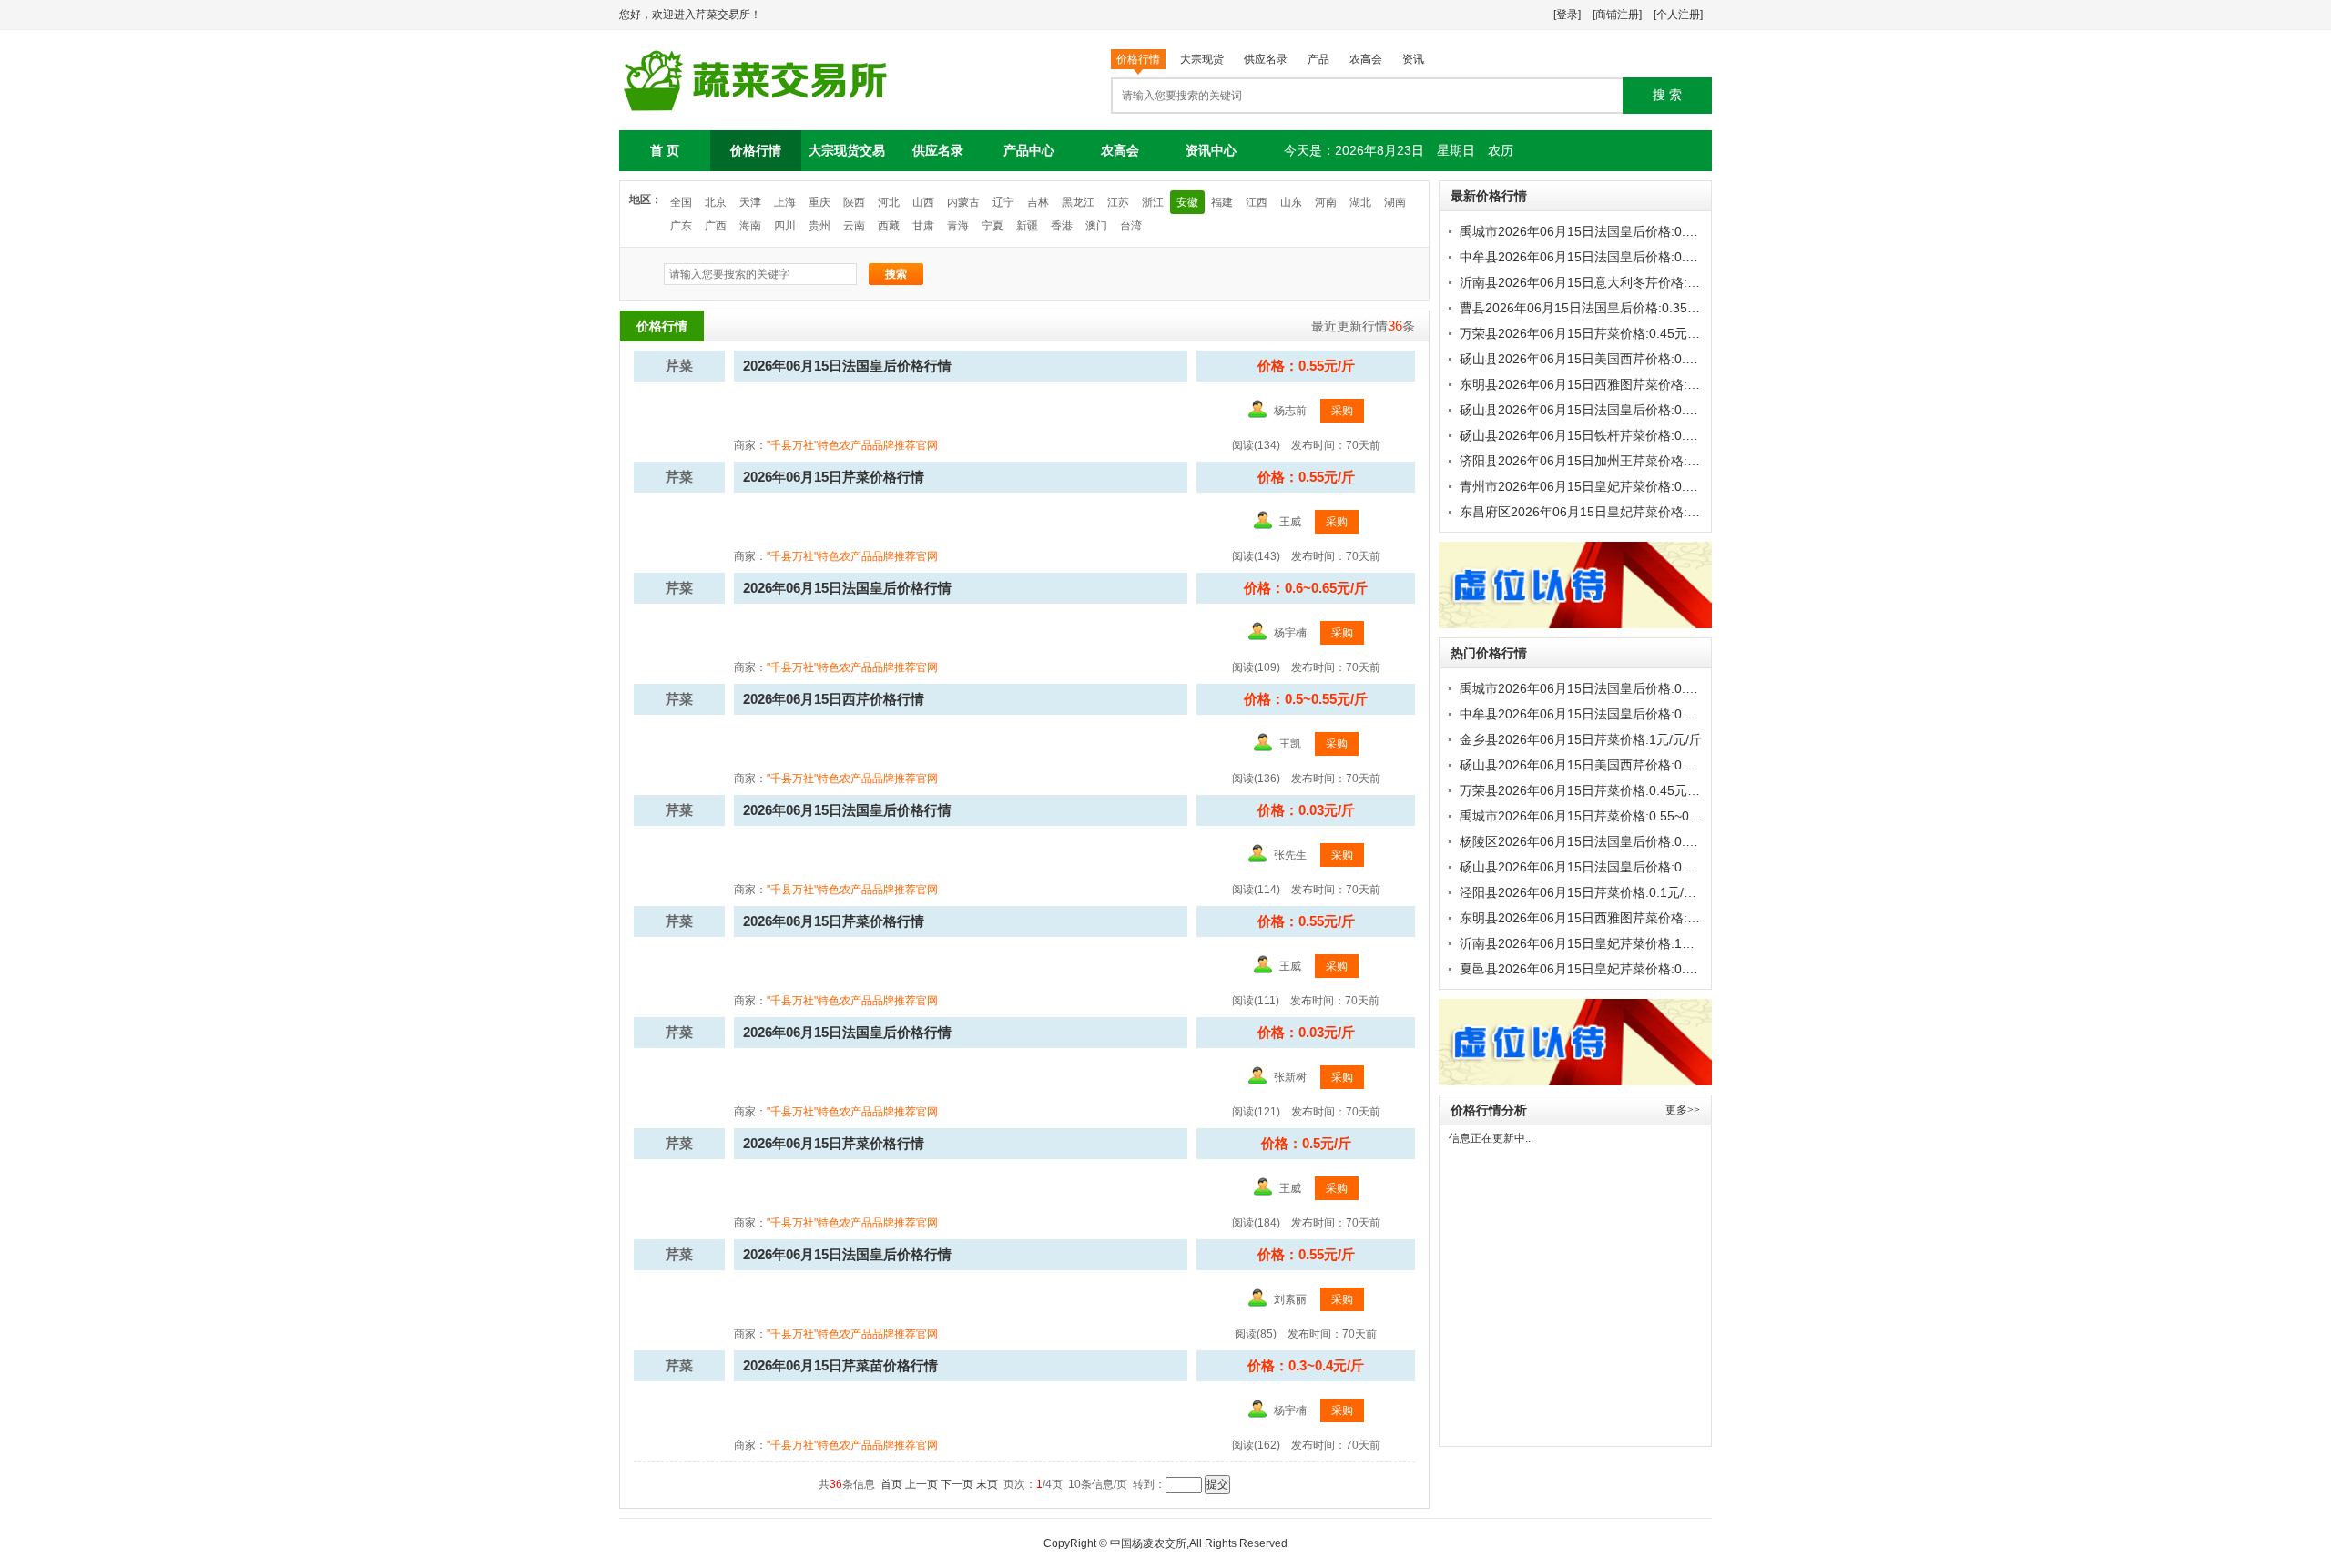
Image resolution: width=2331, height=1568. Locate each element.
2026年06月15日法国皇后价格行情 (847, 366)
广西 (716, 226)
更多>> (1683, 1110)
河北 (889, 202)
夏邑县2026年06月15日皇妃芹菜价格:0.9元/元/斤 (1599, 969)
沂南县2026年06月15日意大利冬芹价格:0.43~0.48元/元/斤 (1625, 282)
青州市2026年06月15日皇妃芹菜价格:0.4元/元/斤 (1599, 486)
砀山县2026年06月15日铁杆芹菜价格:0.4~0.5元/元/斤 (1612, 435)
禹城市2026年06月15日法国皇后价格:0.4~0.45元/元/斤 (1615, 231)
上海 (785, 202)
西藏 (889, 226)
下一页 (957, 1484)
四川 (785, 226)
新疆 (1027, 226)
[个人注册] (1678, 15)
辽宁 (1003, 202)
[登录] (1567, 15)
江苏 (1118, 202)
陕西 (854, 202)
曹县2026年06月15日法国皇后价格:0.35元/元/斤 (1596, 308)
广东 (681, 226)
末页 (987, 1484)
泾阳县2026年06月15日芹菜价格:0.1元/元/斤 (1586, 892)
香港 (1062, 226)
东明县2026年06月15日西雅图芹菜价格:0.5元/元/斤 (1605, 384)
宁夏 (992, 226)
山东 (1291, 202)
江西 (1257, 202)
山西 (923, 202)
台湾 (1131, 226)
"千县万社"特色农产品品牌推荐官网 (852, 445)
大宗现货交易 (847, 150)
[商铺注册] (1617, 15)
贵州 (819, 226)
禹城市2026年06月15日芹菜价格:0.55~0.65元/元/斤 (1606, 816)
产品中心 (1029, 150)
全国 (681, 202)
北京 (716, 202)
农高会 (1120, 150)
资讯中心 (1211, 150)
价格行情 (756, 150)
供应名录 (938, 150)
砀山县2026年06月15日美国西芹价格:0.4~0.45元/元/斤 (1615, 359)
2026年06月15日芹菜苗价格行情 (840, 1365)
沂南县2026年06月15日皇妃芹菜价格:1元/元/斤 (1593, 943)
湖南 (1395, 202)
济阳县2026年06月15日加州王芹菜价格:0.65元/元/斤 (1609, 461)
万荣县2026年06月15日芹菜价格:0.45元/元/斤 (1590, 333)
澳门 (1096, 226)
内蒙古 (963, 202)
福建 (1222, 202)
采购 (1342, 411)
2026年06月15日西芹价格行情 (834, 699)
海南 (750, 226)
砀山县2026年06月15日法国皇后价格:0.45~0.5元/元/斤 (1615, 410)
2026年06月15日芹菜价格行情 (834, 477)
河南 (1326, 202)
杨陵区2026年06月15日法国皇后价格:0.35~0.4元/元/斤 (1615, 841)
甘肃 (923, 226)
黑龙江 (1078, 202)
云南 (854, 226)
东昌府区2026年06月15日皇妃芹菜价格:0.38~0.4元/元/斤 (1622, 512)
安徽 (1187, 202)
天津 (750, 202)
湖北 (1360, 202)
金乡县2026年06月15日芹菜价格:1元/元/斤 (1581, 739)
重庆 (819, 202)
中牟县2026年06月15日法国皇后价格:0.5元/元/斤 (1599, 257)
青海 (958, 226)
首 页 (665, 150)
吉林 (1038, 202)
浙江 (1153, 202)
